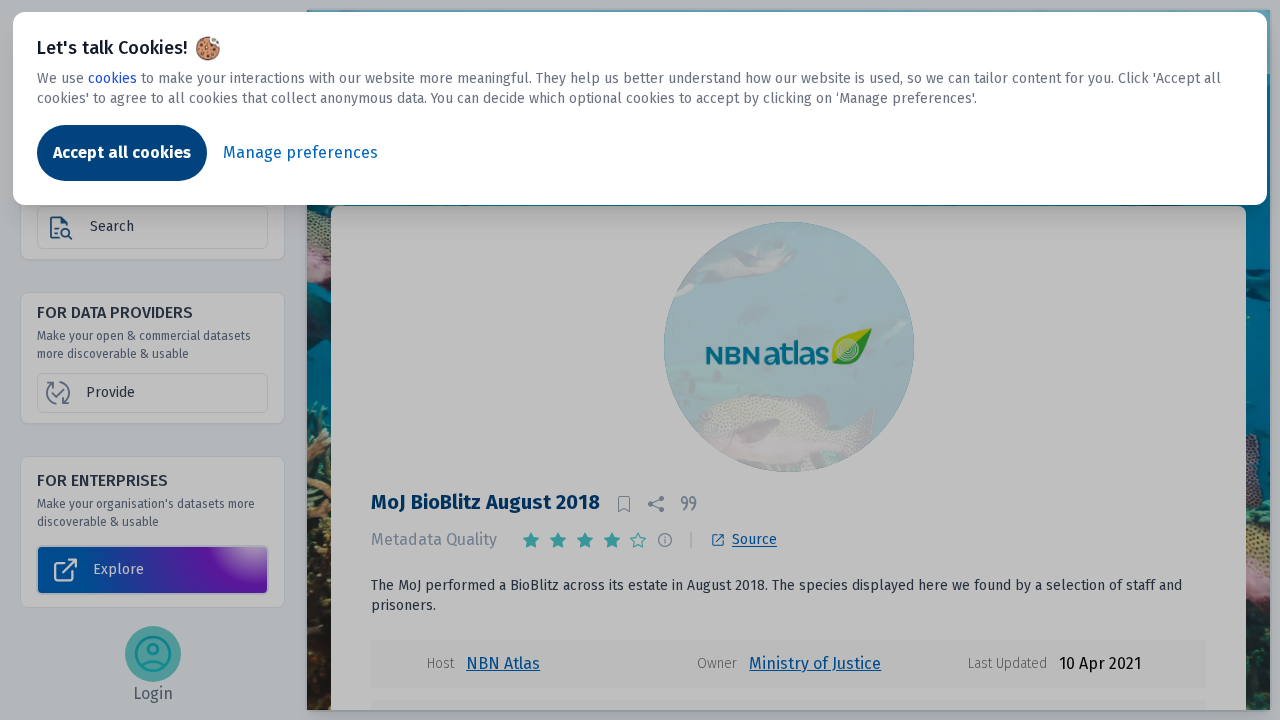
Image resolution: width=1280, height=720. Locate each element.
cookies (112, 78)
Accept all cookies (122, 152)
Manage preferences (300, 152)
